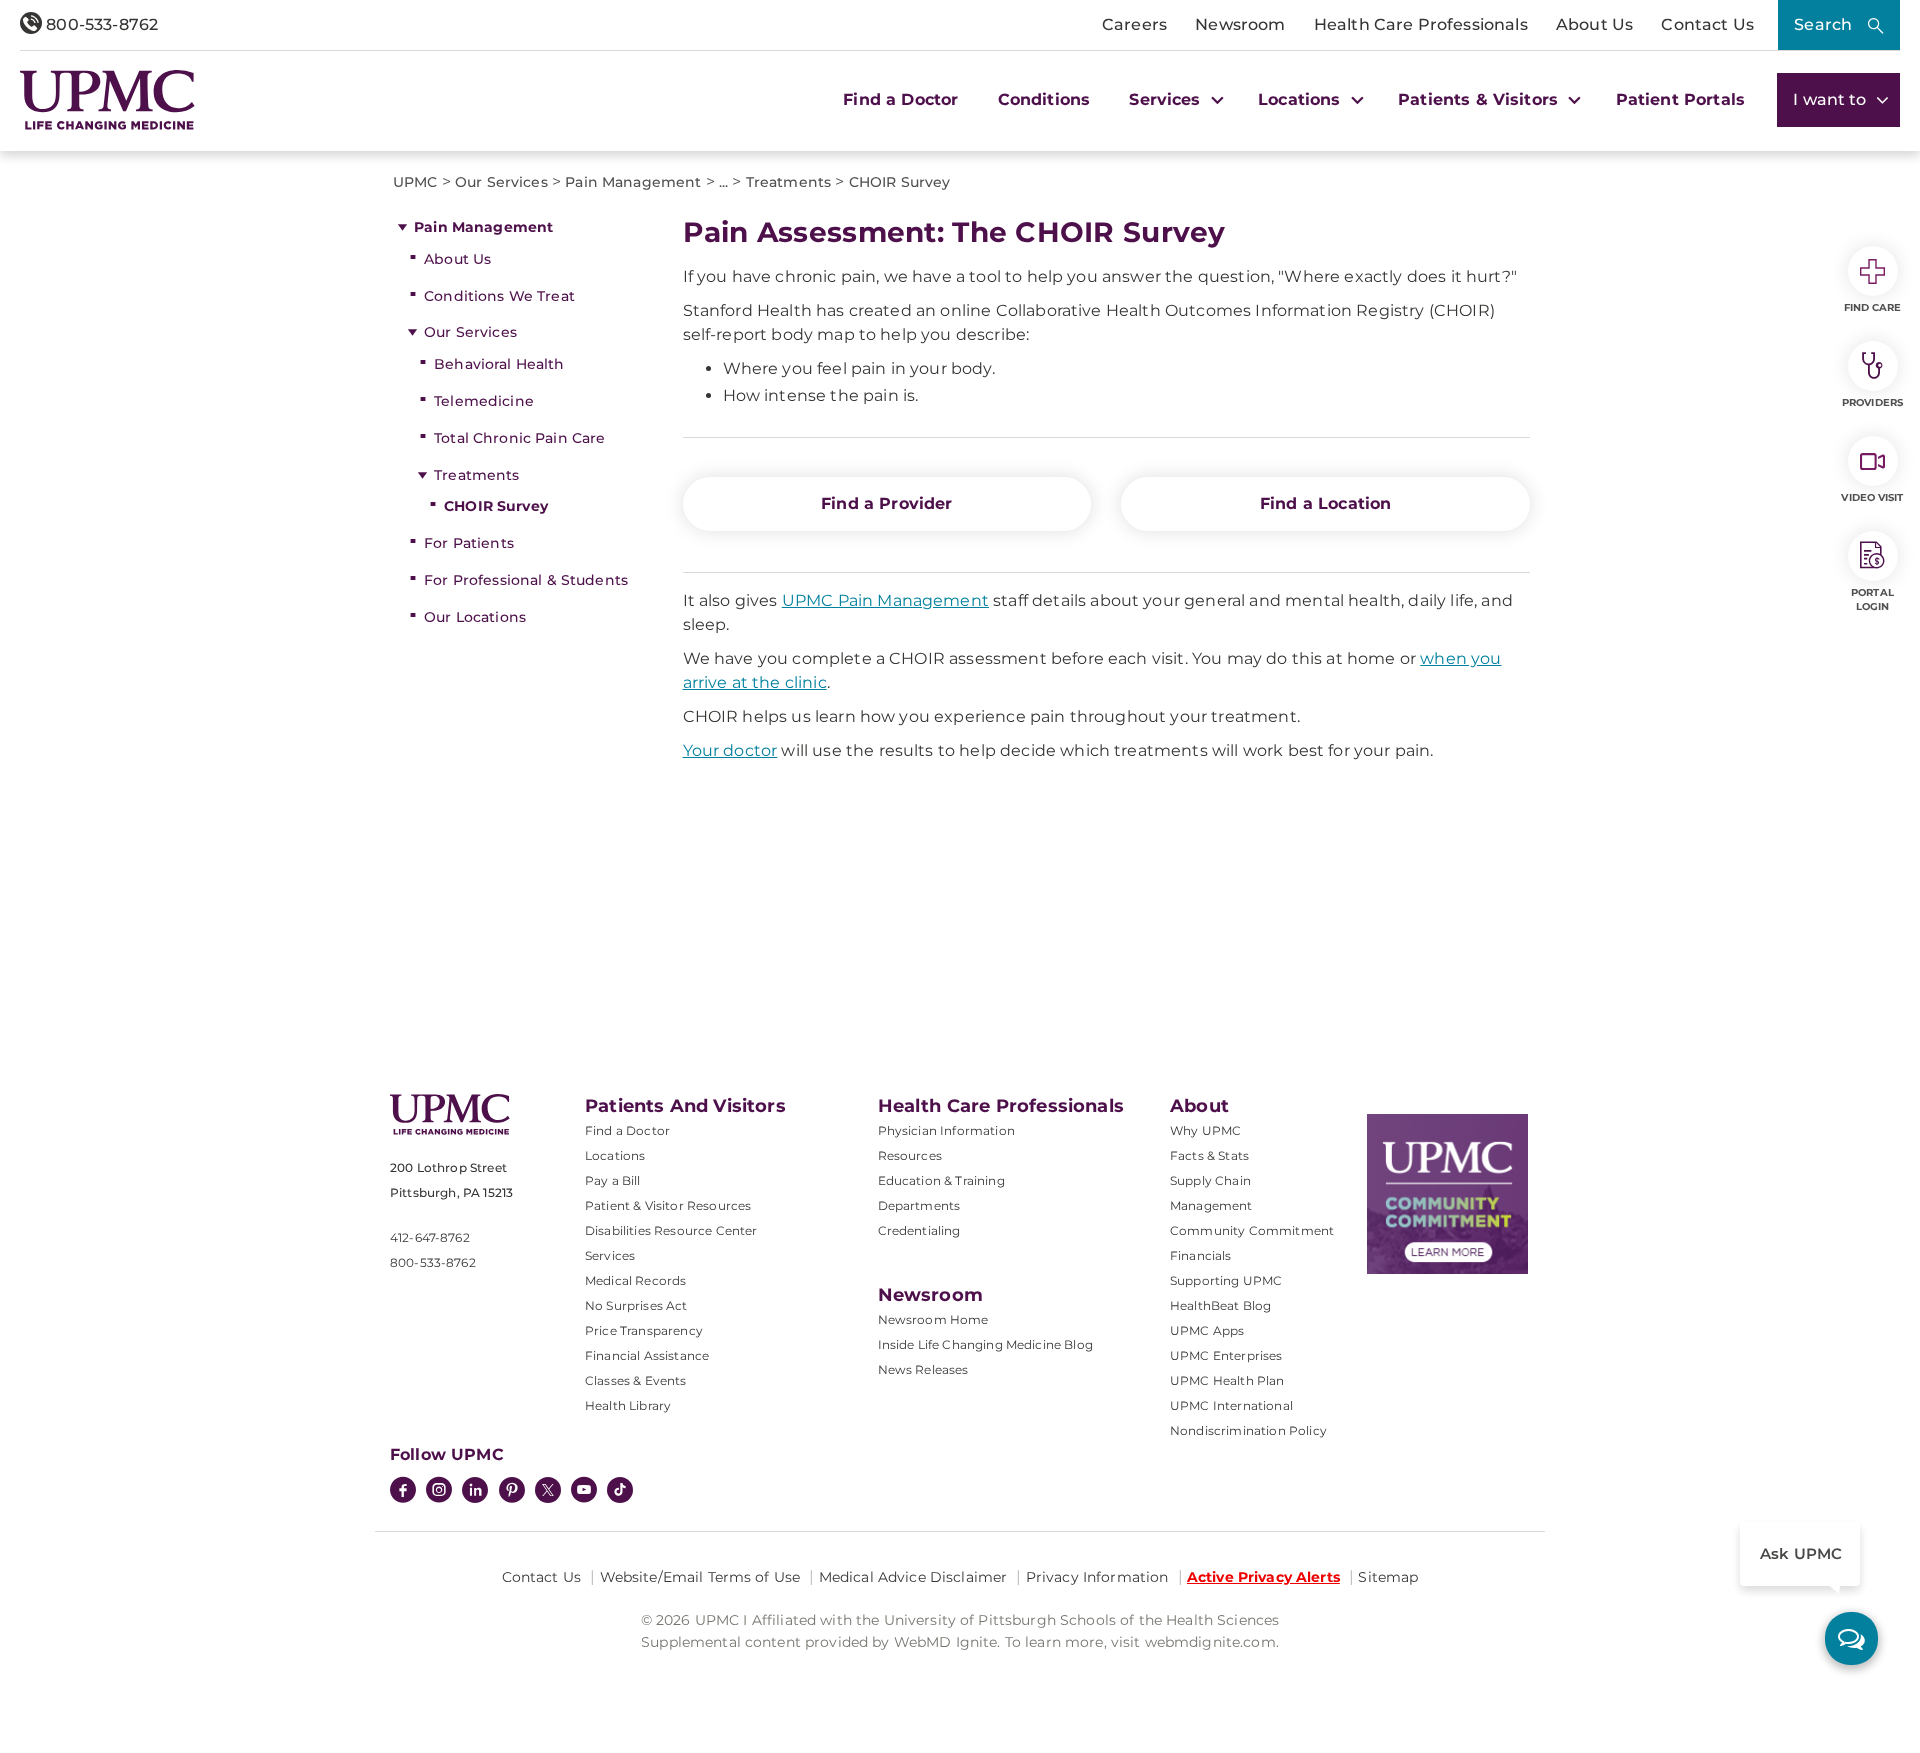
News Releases (923, 1369)
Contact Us (1707, 24)
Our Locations (475, 617)
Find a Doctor (900, 99)
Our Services (470, 332)
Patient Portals (1680, 99)
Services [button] (1167, 99)
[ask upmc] (1851, 1638)
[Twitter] (548, 1490)
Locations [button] (1302, 99)
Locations (615, 1155)
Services (610, 1255)
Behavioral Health (499, 364)
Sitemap (1388, 1577)
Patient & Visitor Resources (668, 1205)
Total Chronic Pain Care (519, 438)
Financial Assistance (647, 1355)
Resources (910, 1155)
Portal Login (1872, 599)
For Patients (469, 543)
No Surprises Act (636, 1305)
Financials (1201, 1255)
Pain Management (483, 227)
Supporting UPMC (1226, 1280)
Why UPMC (1205, 1130)
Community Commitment (1252, 1230)
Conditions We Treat (499, 296)
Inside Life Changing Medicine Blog (985, 1344)
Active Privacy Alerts (1263, 1577)
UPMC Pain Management (885, 600)
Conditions (1044, 99)
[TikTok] (620, 1490)
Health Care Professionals (1421, 24)
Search (1823, 24)
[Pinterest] (512, 1492)
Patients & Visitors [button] (1480, 99)
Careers (1134, 24)
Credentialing (919, 1230)
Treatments (476, 475)
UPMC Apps (1207, 1330)
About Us (1594, 24)
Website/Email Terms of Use (700, 1577)
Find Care (1873, 307)
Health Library (628, 1405)
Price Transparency (644, 1330)
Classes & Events (636, 1380)
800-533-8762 (100, 24)
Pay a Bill (613, 1180)
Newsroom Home (933, 1319)
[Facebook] (403, 1492)
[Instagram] (439, 1492)
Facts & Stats (1209, 1155)
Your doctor (730, 750)
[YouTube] (584, 1492)
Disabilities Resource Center (671, 1230)
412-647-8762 (430, 1237)
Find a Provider (886, 503)
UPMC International (1231, 1405)
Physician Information (946, 1130)
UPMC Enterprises (1226, 1355)
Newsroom (1240, 24)
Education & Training (941, 1180)
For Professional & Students (526, 580)
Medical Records (635, 1280)
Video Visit (1872, 497)
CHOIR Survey (496, 506)
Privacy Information (1097, 1577)
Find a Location (1325, 503)
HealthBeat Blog (1220, 1305)
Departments (919, 1205)
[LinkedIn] (475, 1492)
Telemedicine (484, 401)
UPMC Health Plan (1227, 1380)
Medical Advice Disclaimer (913, 1577)
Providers (1872, 402)
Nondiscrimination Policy (1248, 1430)
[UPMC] (107, 100)
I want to (1832, 99)
